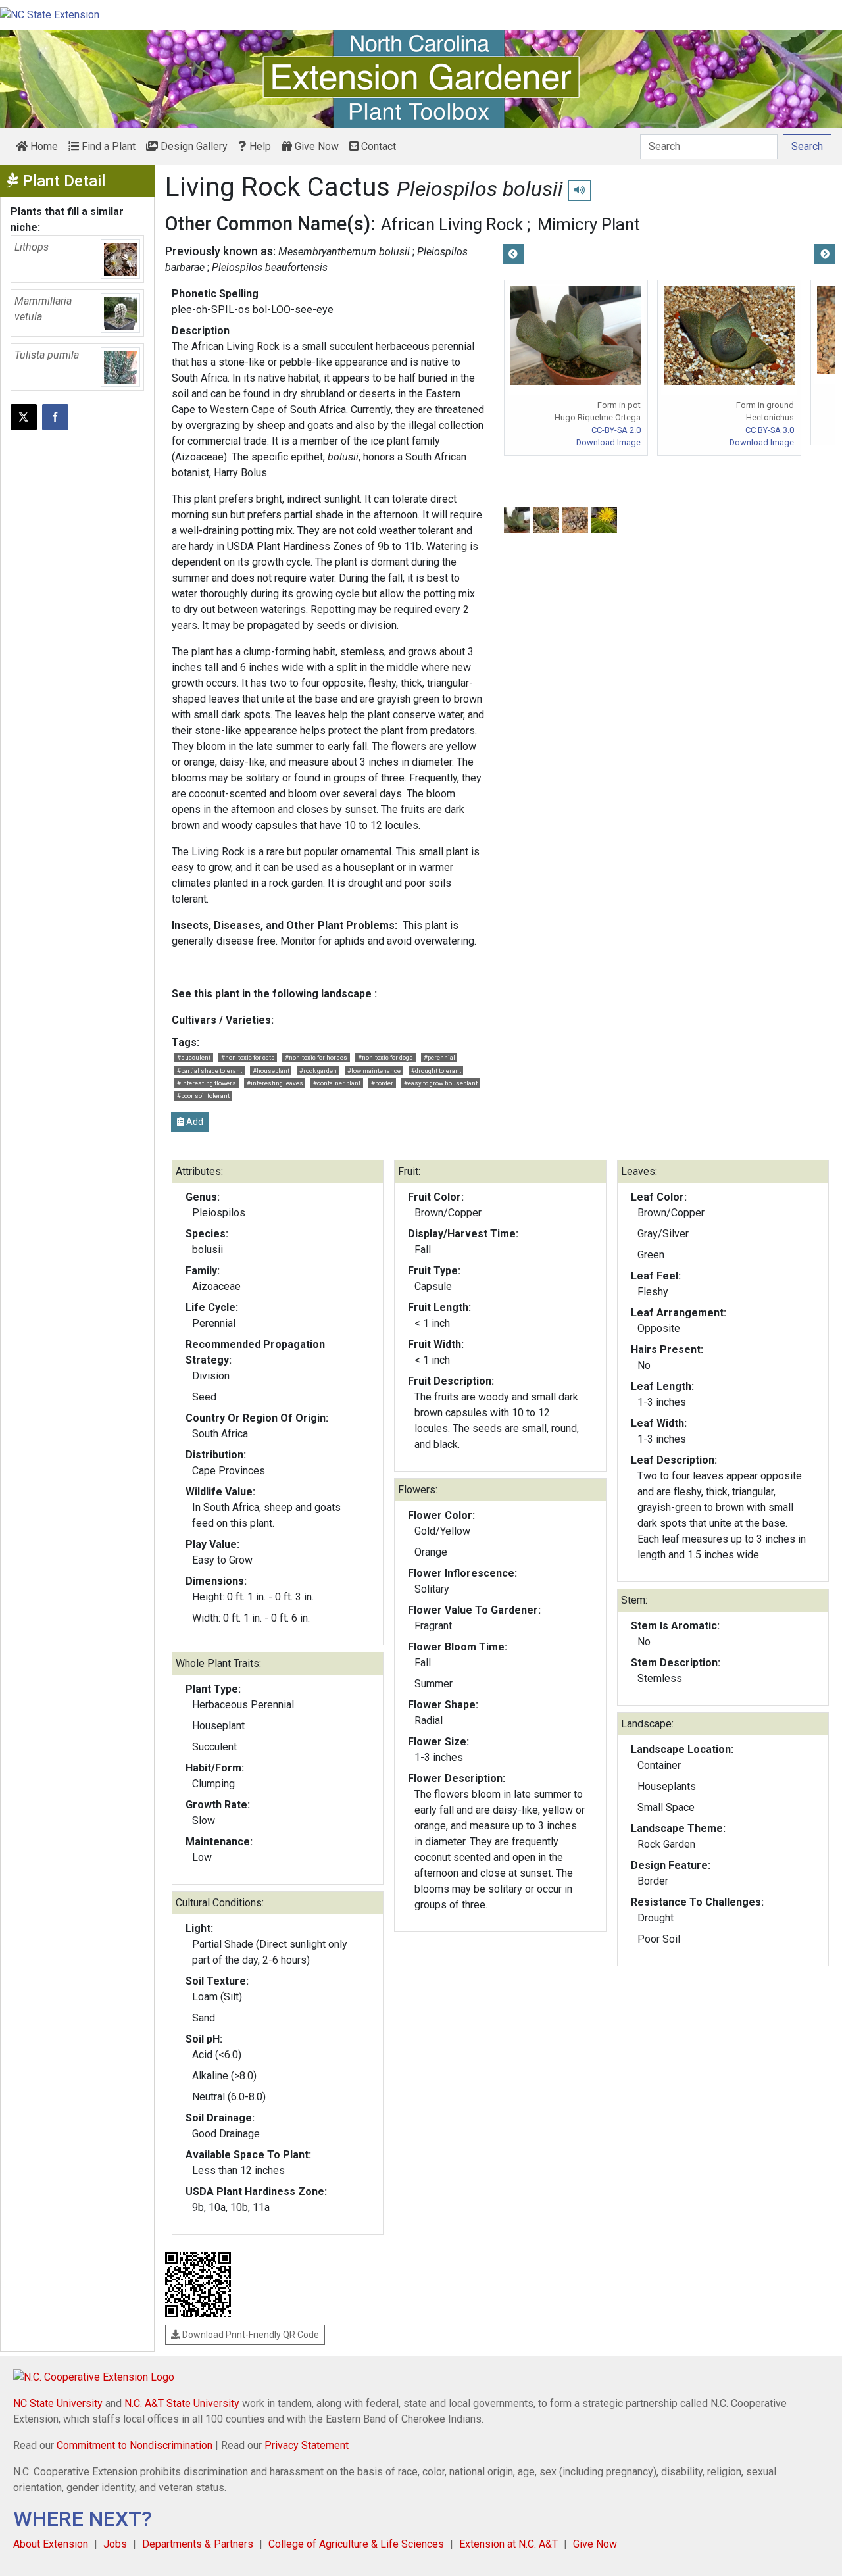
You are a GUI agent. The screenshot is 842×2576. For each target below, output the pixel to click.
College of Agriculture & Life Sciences (356, 2544)
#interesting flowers (207, 1083)
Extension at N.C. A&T (508, 2544)
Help (259, 146)
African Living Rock (452, 224)
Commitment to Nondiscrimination (135, 2445)
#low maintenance (374, 1071)
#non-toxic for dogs (385, 1057)
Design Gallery (193, 146)
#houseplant (271, 1071)
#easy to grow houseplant (441, 1083)
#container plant (337, 1083)
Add (194, 1122)
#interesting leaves (275, 1083)
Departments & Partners (198, 2544)
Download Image (608, 442)
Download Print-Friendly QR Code (250, 2335)
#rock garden (318, 1071)
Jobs (115, 2544)
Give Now (315, 146)
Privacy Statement (307, 2445)
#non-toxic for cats (248, 1057)
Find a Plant (107, 146)
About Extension (51, 2544)
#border (382, 1083)
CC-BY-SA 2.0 (616, 430)
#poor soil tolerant (203, 1096)
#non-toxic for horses (316, 1057)
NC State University (58, 2403)
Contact (377, 146)
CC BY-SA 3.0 (770, 430)
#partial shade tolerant (210, 1071)
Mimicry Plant (589, 224)
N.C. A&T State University (182, 2403)
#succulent (194, 1057)
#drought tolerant (436, 1071)
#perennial (439, 1057)
